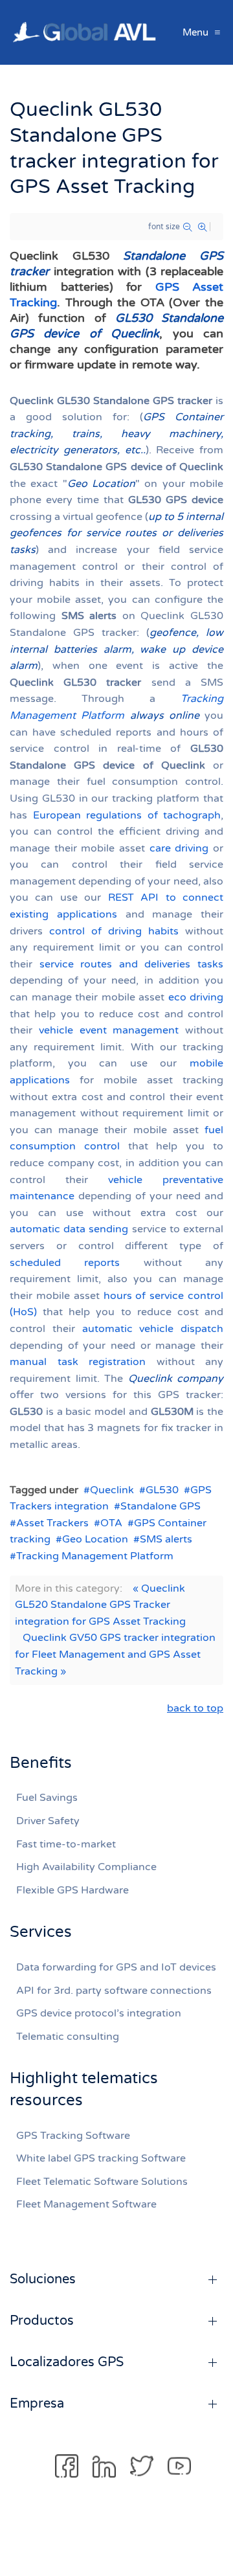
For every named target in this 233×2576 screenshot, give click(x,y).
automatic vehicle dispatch (153, 1329)
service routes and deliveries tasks (131, 964)
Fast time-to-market (66, 1844)
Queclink (112, 1490)
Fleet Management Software (86, 2204)
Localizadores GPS (67, 2362)
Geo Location (95, 1539)
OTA (111, 1523)
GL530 (162, 1490)
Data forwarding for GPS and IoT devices (116, 1967)
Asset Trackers (52, 1523)
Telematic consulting (68, 2037)
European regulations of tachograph (127, 815)
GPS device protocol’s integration (99, 2013)
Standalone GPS (161, 1506)
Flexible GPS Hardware (72, 1890)
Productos (42, 2321)
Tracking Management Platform (95, 1556)
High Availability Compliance (86, 1867)
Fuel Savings (47, 1798)
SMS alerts (166, 1539)
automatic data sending (69, 1229)
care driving (179, 848)
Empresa (37, 2404)
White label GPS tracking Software (101, 2158)
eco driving (196, 997)
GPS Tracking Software (73, 2136)
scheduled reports (65, 1263)
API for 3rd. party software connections (114, 1991)
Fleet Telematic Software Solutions (102, 2182)
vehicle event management (109, 1030)
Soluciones (43, 2279)
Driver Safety (48, 1821)
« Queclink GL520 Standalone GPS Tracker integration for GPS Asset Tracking (100, 1605)
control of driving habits (114, 931)
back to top (195, 1708)
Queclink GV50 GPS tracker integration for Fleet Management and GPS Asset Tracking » (115, 1654)
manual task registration (78, 1362)
